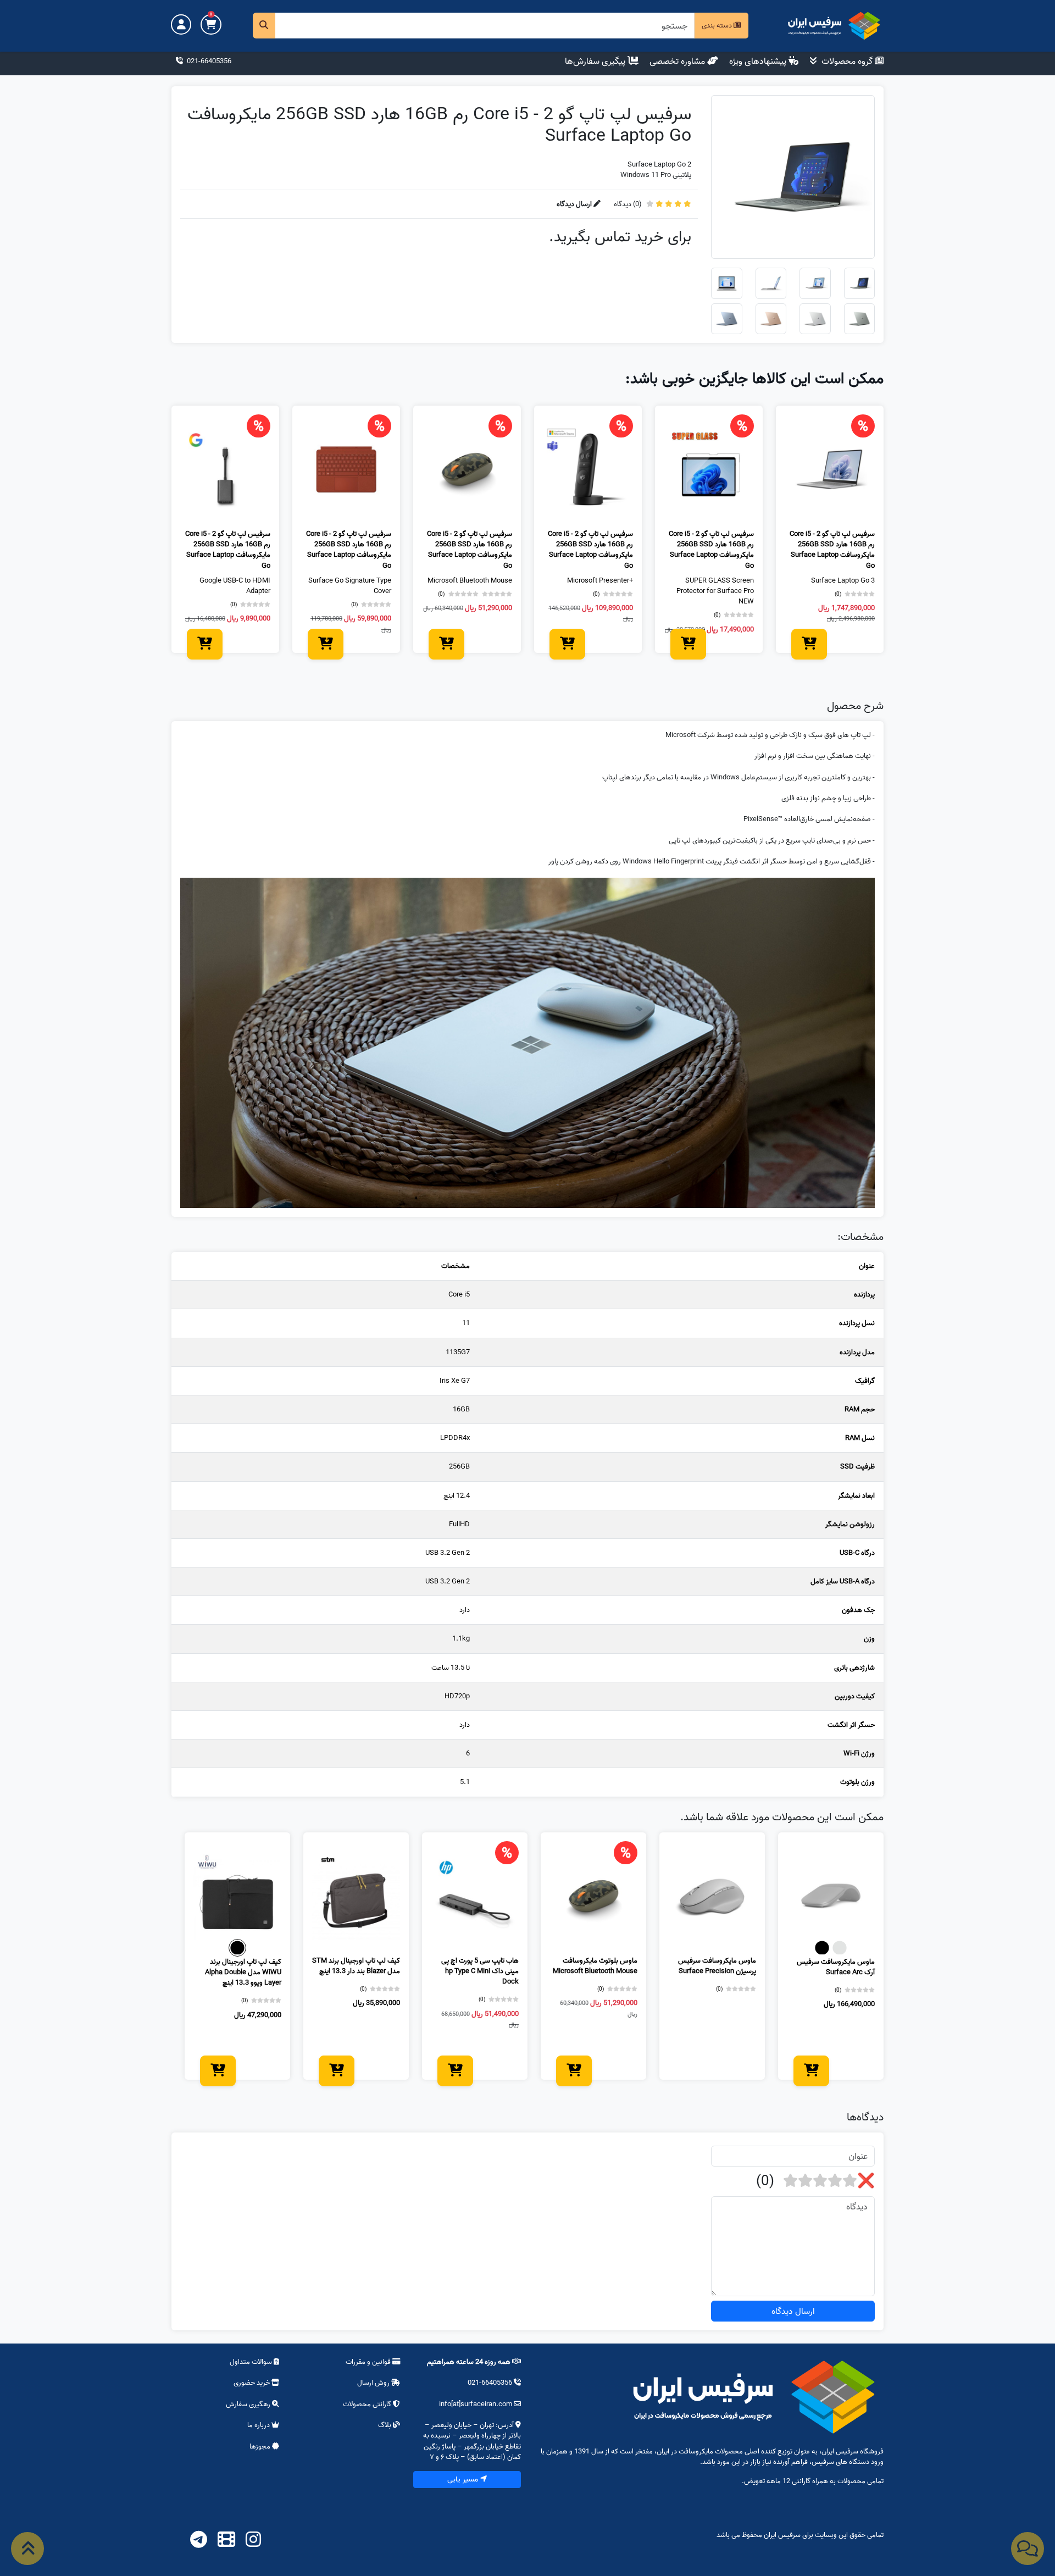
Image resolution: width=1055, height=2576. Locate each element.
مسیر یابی (464, 2479)
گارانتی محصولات (368, 2404)
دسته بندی (718, 25)
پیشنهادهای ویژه (759, 61)
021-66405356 (208, 61)
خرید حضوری (252, 2383)
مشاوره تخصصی (678, 61)
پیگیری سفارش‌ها (596, 61)
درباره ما (259, 2425)
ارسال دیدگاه (793, 2311)
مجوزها (261, 2446)
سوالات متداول (252, 2362)
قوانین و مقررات (369, 2362)
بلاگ (385, 2425)
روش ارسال (373, 2383)
